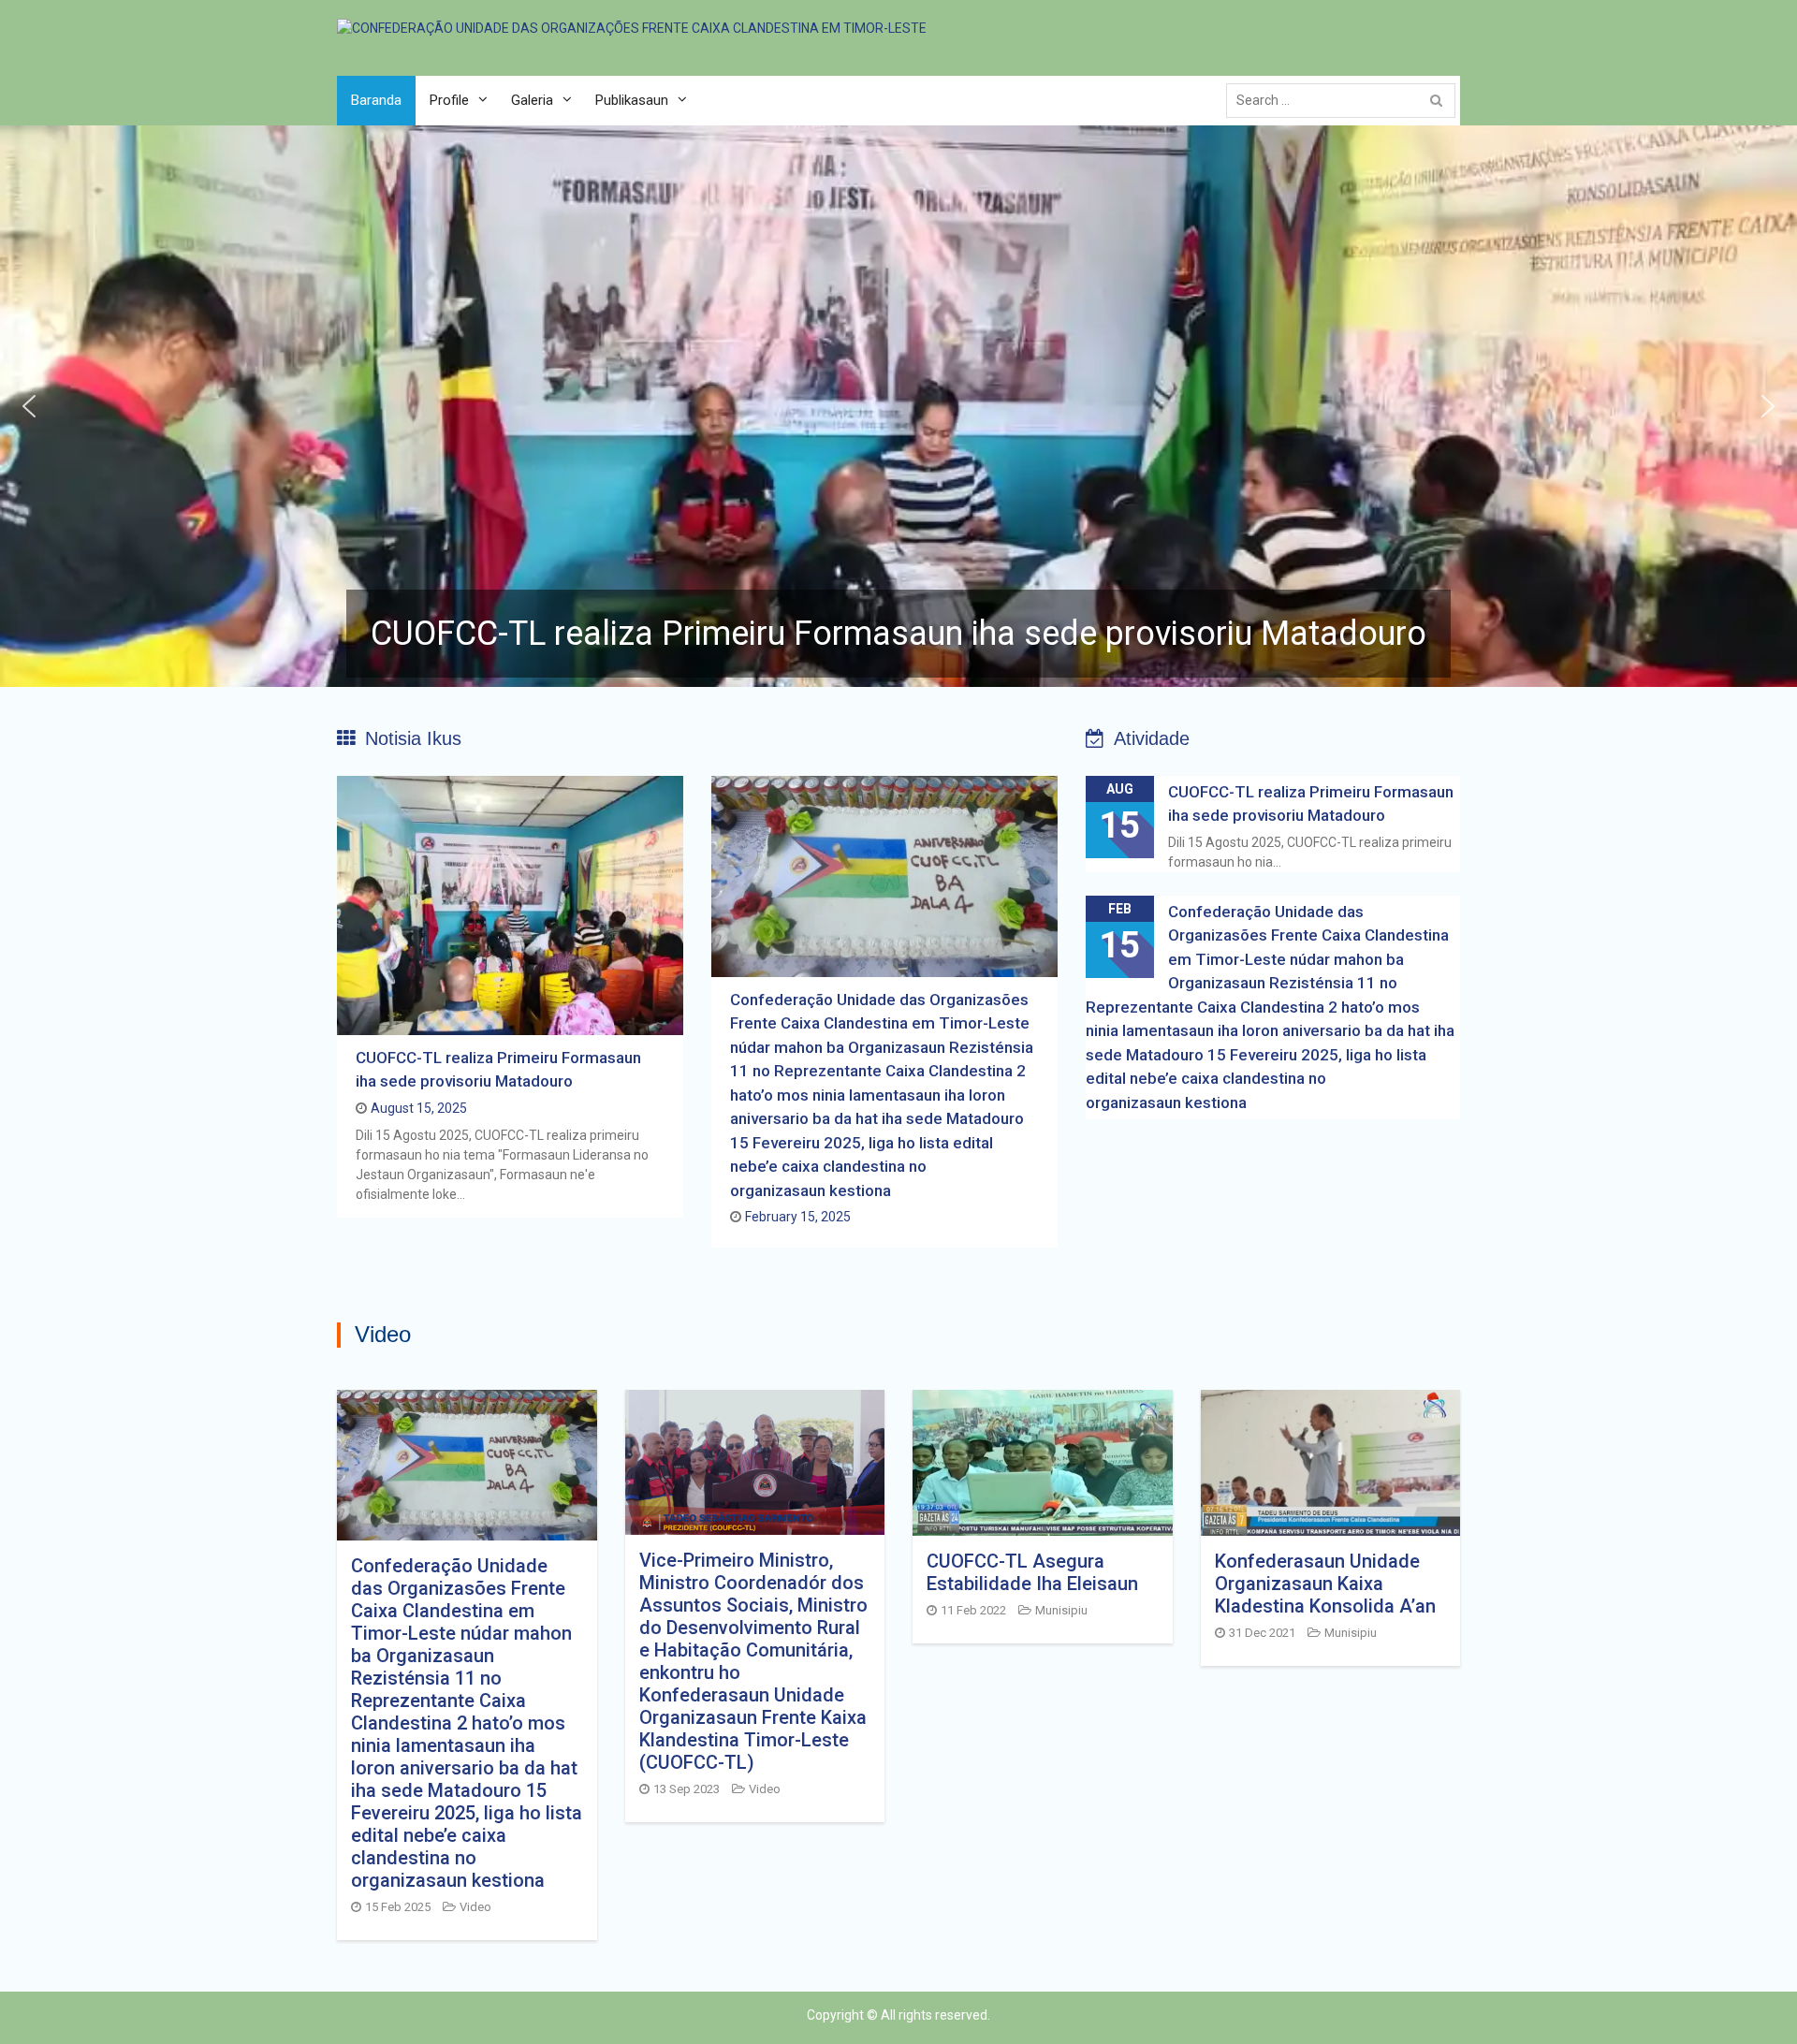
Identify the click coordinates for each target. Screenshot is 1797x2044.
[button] (898, 406)
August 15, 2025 (419, 1108)
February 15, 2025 (798, 1217)
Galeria (532, 100)
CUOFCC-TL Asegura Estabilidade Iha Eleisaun (1032, 1572)
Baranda (376, 100)
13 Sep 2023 (687, 1789)
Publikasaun (632, 100)
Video (475, 1907)
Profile (449, 100)
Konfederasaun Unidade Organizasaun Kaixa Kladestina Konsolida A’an (1325, 1584)
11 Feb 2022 (973, 1610)
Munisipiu (1061, 1610)
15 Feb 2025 (398, 1907)
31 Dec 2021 (1262, 1633)
